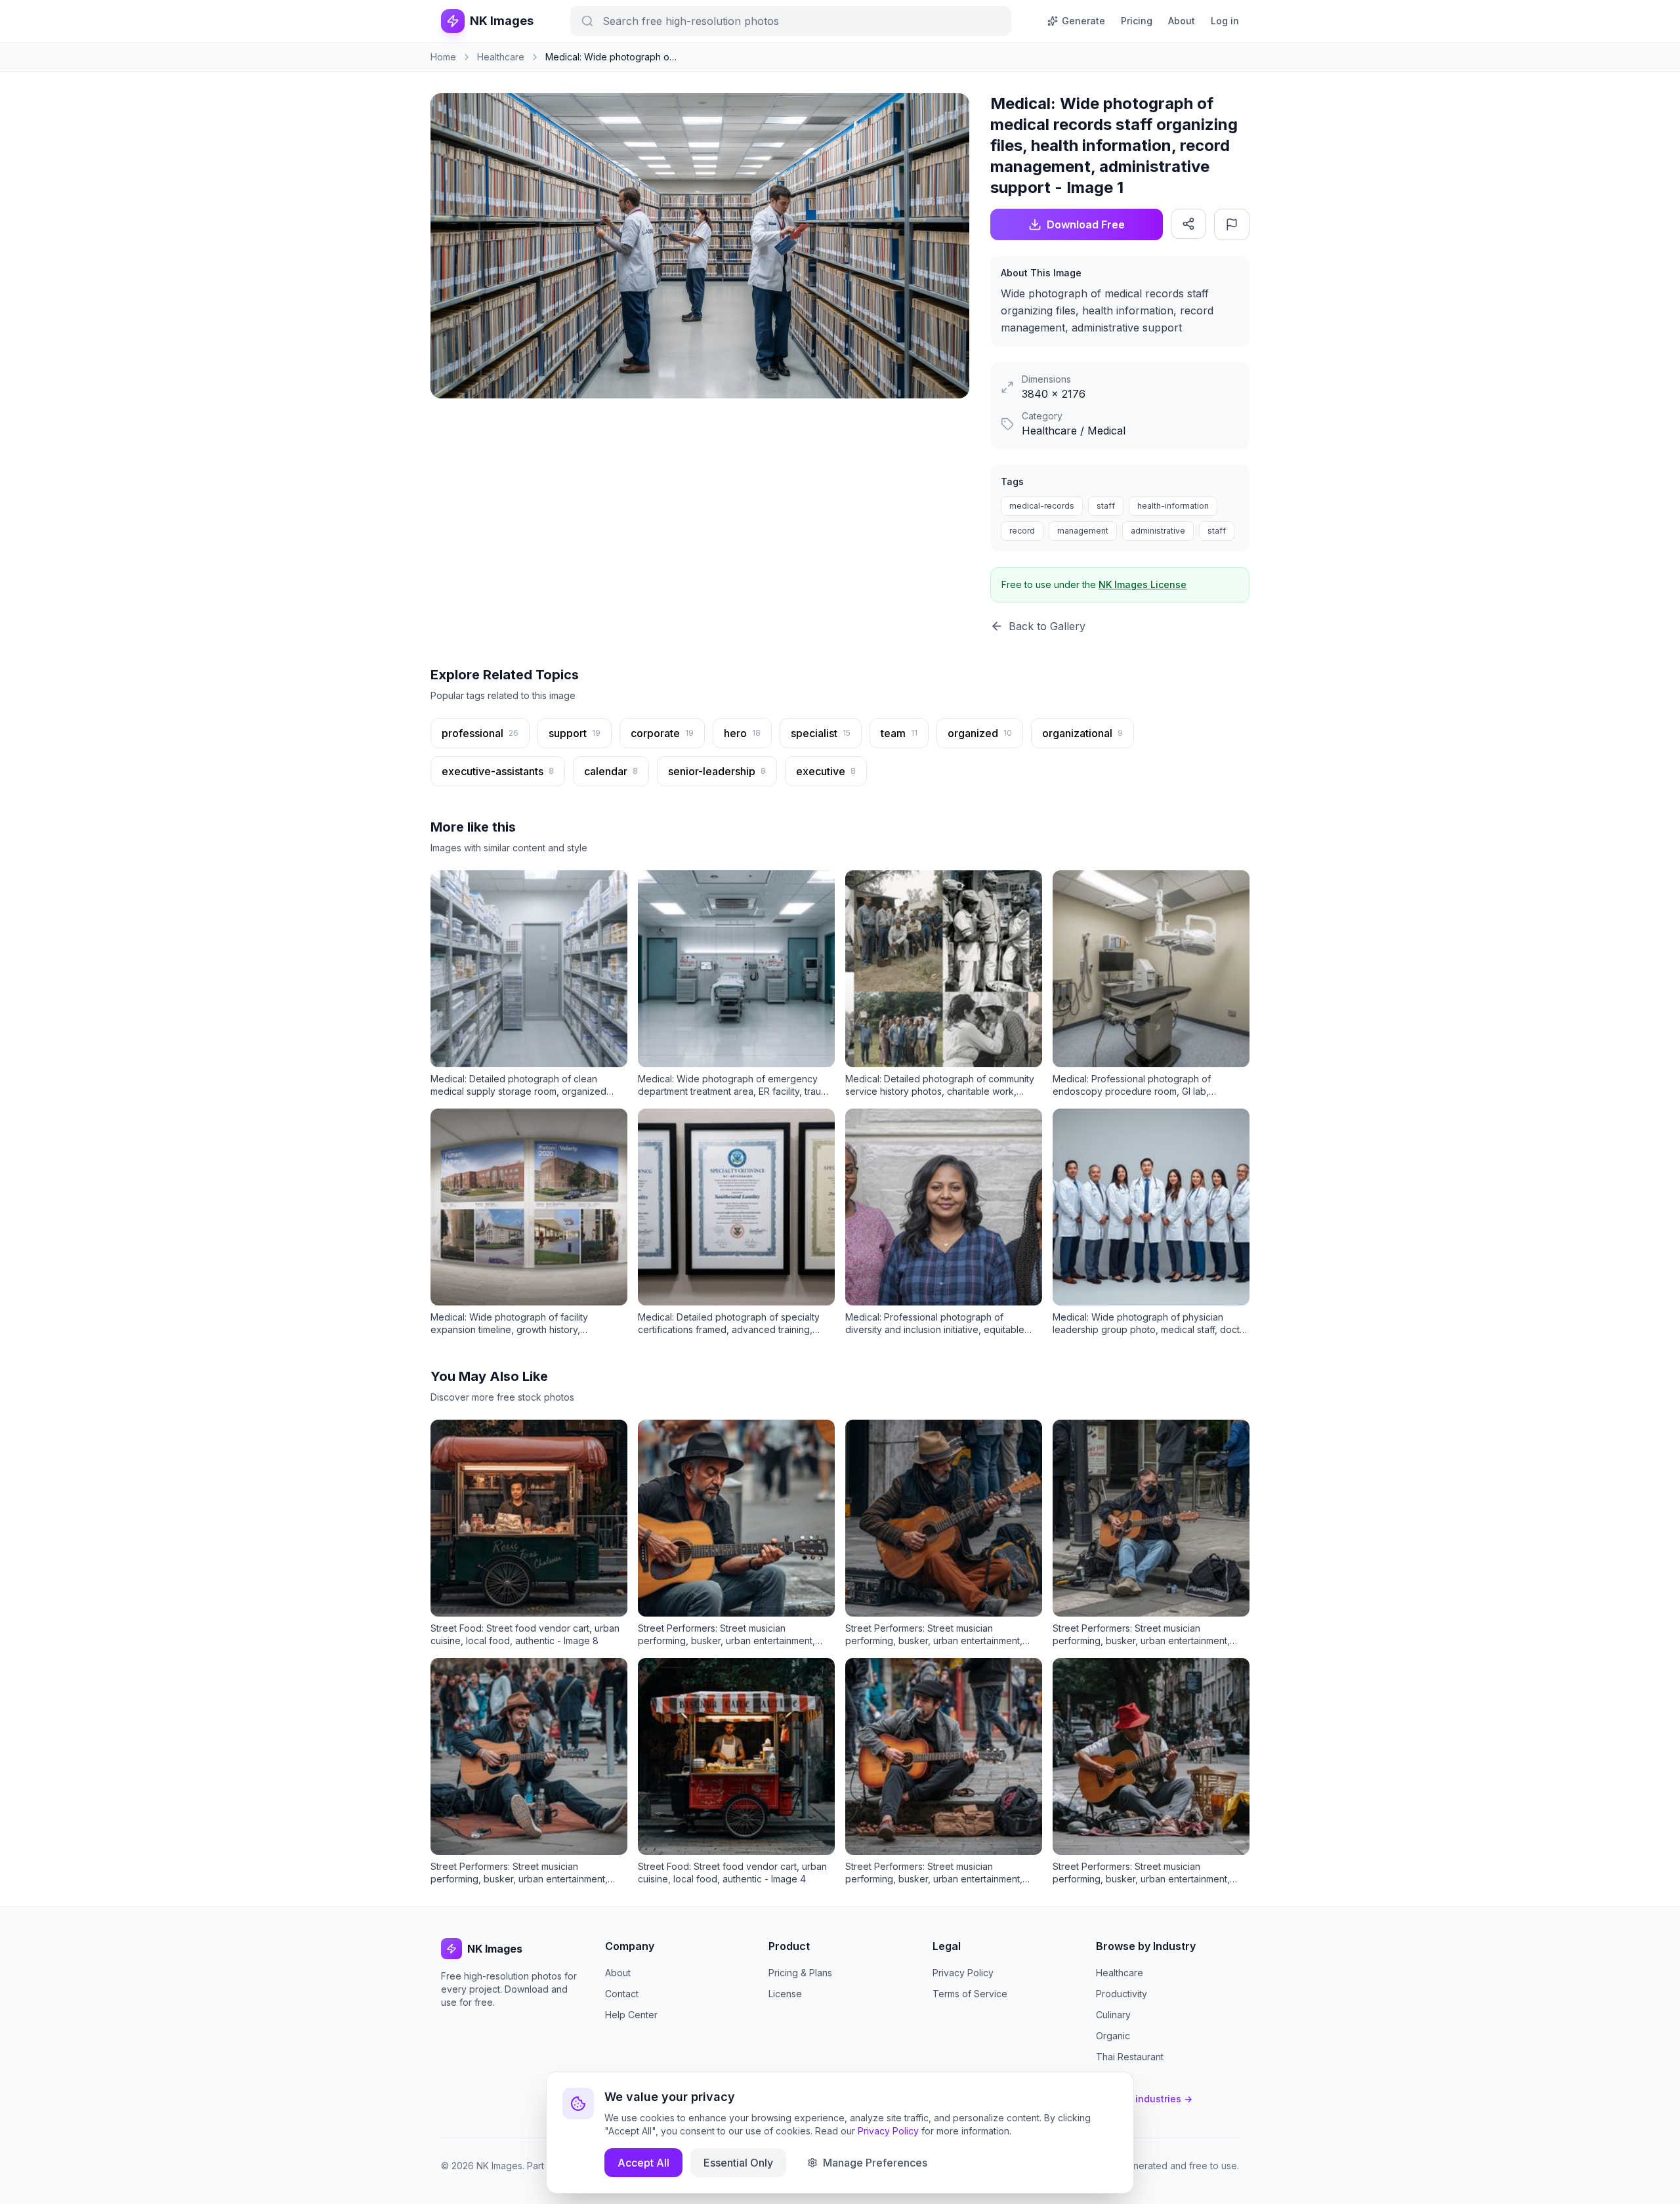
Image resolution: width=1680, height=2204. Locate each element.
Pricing (1137, 21)
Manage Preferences (875, 2163)
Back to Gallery (1047, 626)
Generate (1083, 21)
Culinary (1113, 2015)
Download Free (1086, 224)
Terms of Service (970, 1994)
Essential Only (738, 2163)
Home (443, 57)
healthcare (501, 57)
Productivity (1122, 1994)
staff (1106, 506)
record (1022, 531)
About (1182, 21)
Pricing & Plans (800, 1973)
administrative (1158, 531)
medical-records (1042, 506)
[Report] (1232, 224)
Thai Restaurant (1130, 2057)
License (785, 1994)
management (1083, 531)
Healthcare (1120, 1973)
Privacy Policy (963, 1973)
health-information (1173, 506)
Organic (1113, 2036)
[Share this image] (1188, 224)
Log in (1225, 21)
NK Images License (1143, 584)
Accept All (643, 2163)
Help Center (631, 2015)
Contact (622, 1994)
